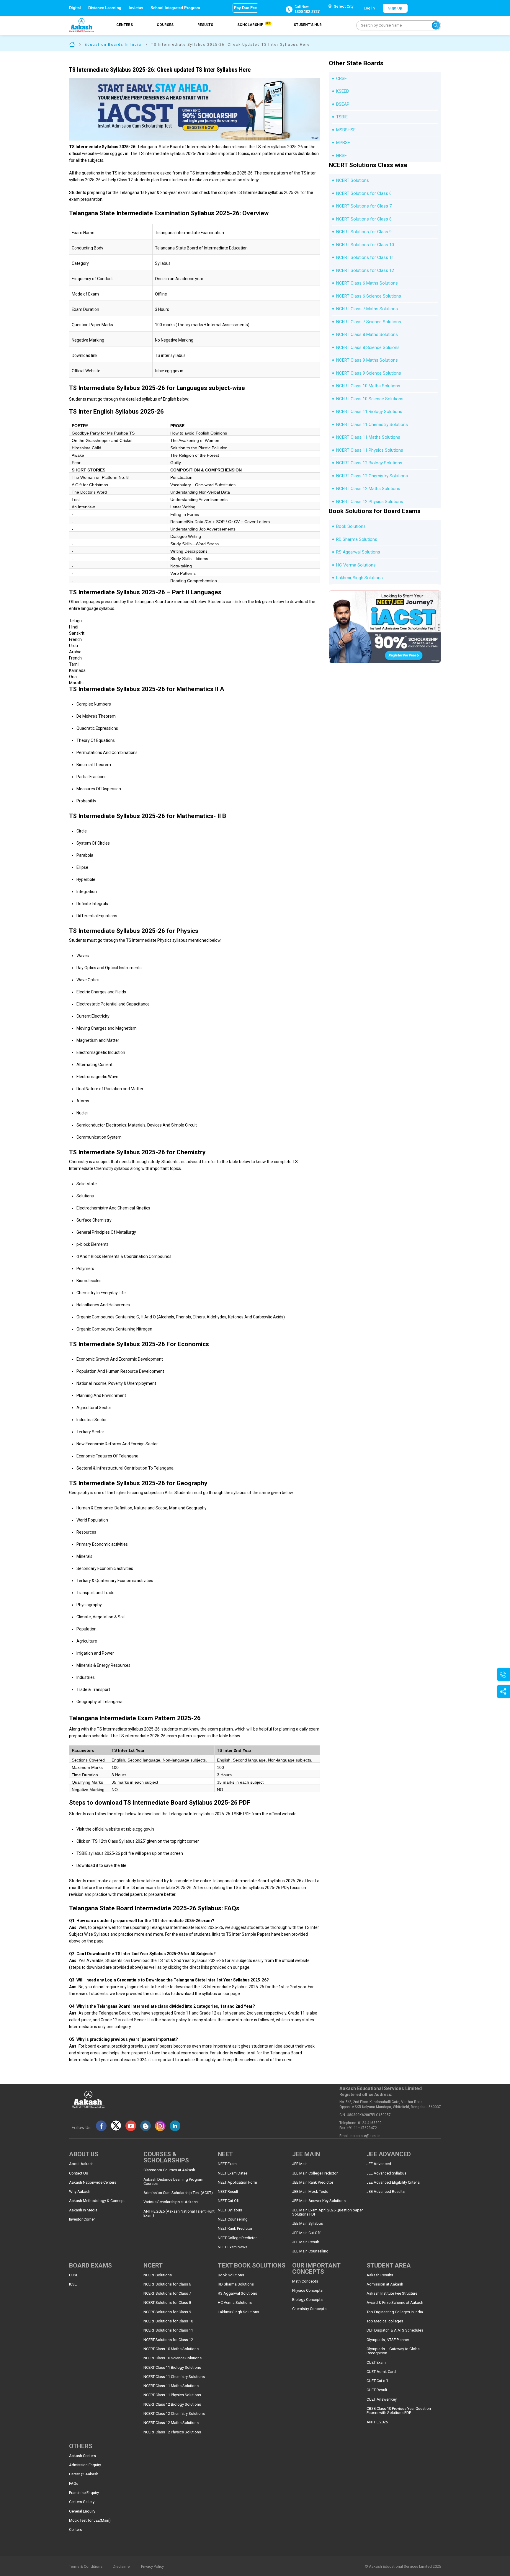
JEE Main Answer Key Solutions (319, 2201)
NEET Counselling (233, 2219)
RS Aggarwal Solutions (358, 552)
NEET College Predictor (237, 2238)
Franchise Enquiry (84, 2493)
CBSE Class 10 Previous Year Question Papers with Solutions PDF (399, 2411)
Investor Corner (82, 2219)
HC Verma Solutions (356, 565)
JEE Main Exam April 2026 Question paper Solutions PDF (327, 2212)
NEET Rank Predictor (235, 2229)
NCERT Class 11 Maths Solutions (368, 437)
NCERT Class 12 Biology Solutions (369, 463)
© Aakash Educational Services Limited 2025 (403, 2567)
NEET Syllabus (230, 2210)
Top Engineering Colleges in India (395, 2312)
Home (72, 44)
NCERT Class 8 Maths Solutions (367, 334)
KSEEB (343, 91)
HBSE (341, 156)
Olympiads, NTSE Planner (388, 2340)
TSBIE (342, 117)
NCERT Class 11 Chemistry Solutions (372, 425)
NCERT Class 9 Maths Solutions (367, 360)
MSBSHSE (346, 130)
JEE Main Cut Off (306, 2233)
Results (205, 25)
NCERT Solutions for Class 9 (364, 232)
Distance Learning (105, 8)
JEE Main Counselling (310, 2251)
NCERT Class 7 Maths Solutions (367, 309)
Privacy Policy (152, 2567)
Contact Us (79, 2173)
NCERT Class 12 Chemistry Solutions (372, 476)
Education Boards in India (113, 45)
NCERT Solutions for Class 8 (364, 219)
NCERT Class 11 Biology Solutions (369, 412)
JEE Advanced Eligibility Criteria (393, 2182)
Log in (369, 8)
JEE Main (300, 2164)
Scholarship (254, 25)
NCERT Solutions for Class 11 (365, 257)
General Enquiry (82, 2511)
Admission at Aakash (385, 2284)
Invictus (136, 8)
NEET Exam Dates (233, 2173)
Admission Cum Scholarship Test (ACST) (178, 2193)
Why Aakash (80, 2192)
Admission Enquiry (85, 2465)
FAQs (74, 2484)
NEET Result (228, 2192)
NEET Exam (227, 2164)
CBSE (341, 79)
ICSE (73, 2284)
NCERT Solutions (353, 180)
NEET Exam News (233, 2247)
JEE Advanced (379, 2164)
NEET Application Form (237, 2182)
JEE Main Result (306, 2242)
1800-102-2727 (307, 12)
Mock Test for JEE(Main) (90, 2521)
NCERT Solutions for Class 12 (365, 270)
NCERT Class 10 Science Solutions (370, 399)
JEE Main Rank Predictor (313, 2182)
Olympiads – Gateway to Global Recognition (394, 2351)
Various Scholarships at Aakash (171, 2202)
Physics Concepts (307, 2291)
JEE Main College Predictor (315, 2173)
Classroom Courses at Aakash (169, 2170)
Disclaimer (122, 2567)
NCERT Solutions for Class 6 (364, 193)
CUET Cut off (377, 2381)
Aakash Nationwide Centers (93, 2182)
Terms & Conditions (86, 2567)
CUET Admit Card (381, 2372)
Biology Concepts (307, 2300)
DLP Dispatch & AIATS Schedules (395, 2330)
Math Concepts (305, 2281)
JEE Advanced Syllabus (386, 2173)
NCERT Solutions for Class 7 (364, 206)
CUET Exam (376, 2363)
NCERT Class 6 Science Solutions (369, 296)
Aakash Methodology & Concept (97, 2201)
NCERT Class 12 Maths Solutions (368, 489)
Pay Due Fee (245, 8)
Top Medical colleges (385, 2321)
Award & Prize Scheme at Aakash (395, 2303)
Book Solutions (351, 526)
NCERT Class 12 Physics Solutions (370, 502)
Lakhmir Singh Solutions (359, 578)
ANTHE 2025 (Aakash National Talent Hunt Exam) (179, 2213)
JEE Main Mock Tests (310, 2192)
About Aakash (81, 2164)
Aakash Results (380, 2275)
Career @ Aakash (84, 2474)
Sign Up (395, 8)
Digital (75, 8)
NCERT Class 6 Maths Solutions (367, 283)
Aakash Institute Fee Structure (392, 2293)
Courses (165, 25)
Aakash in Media (83, 2210)
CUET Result (377, 2390)
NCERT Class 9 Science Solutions (369, 373)
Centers (125, 25)
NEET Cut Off (229, 2201)
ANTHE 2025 (377, 2422)
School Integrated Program (175, 8)
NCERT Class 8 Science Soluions (368, 347)
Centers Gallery (82, 2502)
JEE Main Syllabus (308, 2224)
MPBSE (343, 143)
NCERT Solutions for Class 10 (365, 245)
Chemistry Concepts (309, 2309)
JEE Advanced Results (386, 2192)
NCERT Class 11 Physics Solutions (370, 450)
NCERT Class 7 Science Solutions (369, 322)
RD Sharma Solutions (357, 539)
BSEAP (343, 104)
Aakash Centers (82, 2456)
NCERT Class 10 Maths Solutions (368, 386)
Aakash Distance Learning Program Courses (173, 2182)
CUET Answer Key (382, 2399)
